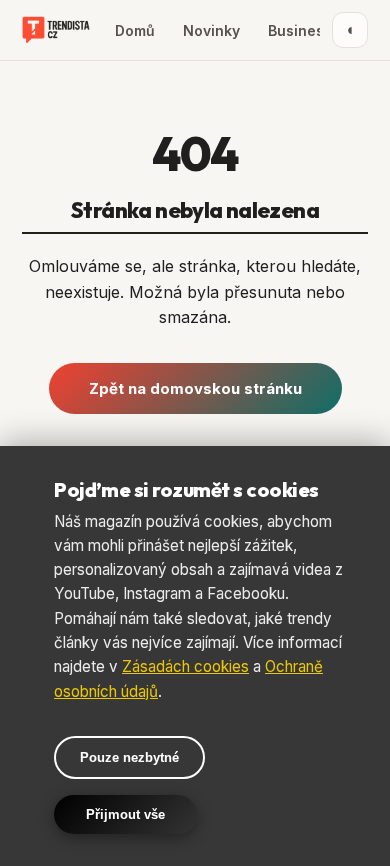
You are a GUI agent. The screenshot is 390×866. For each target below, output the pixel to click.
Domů (135, 30)
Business (300, 30)
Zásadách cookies (185, 666)
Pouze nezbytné (129, 757)
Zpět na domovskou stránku (195, 388)
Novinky (211, 30)
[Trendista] (56, 30)
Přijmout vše (125, 814)
